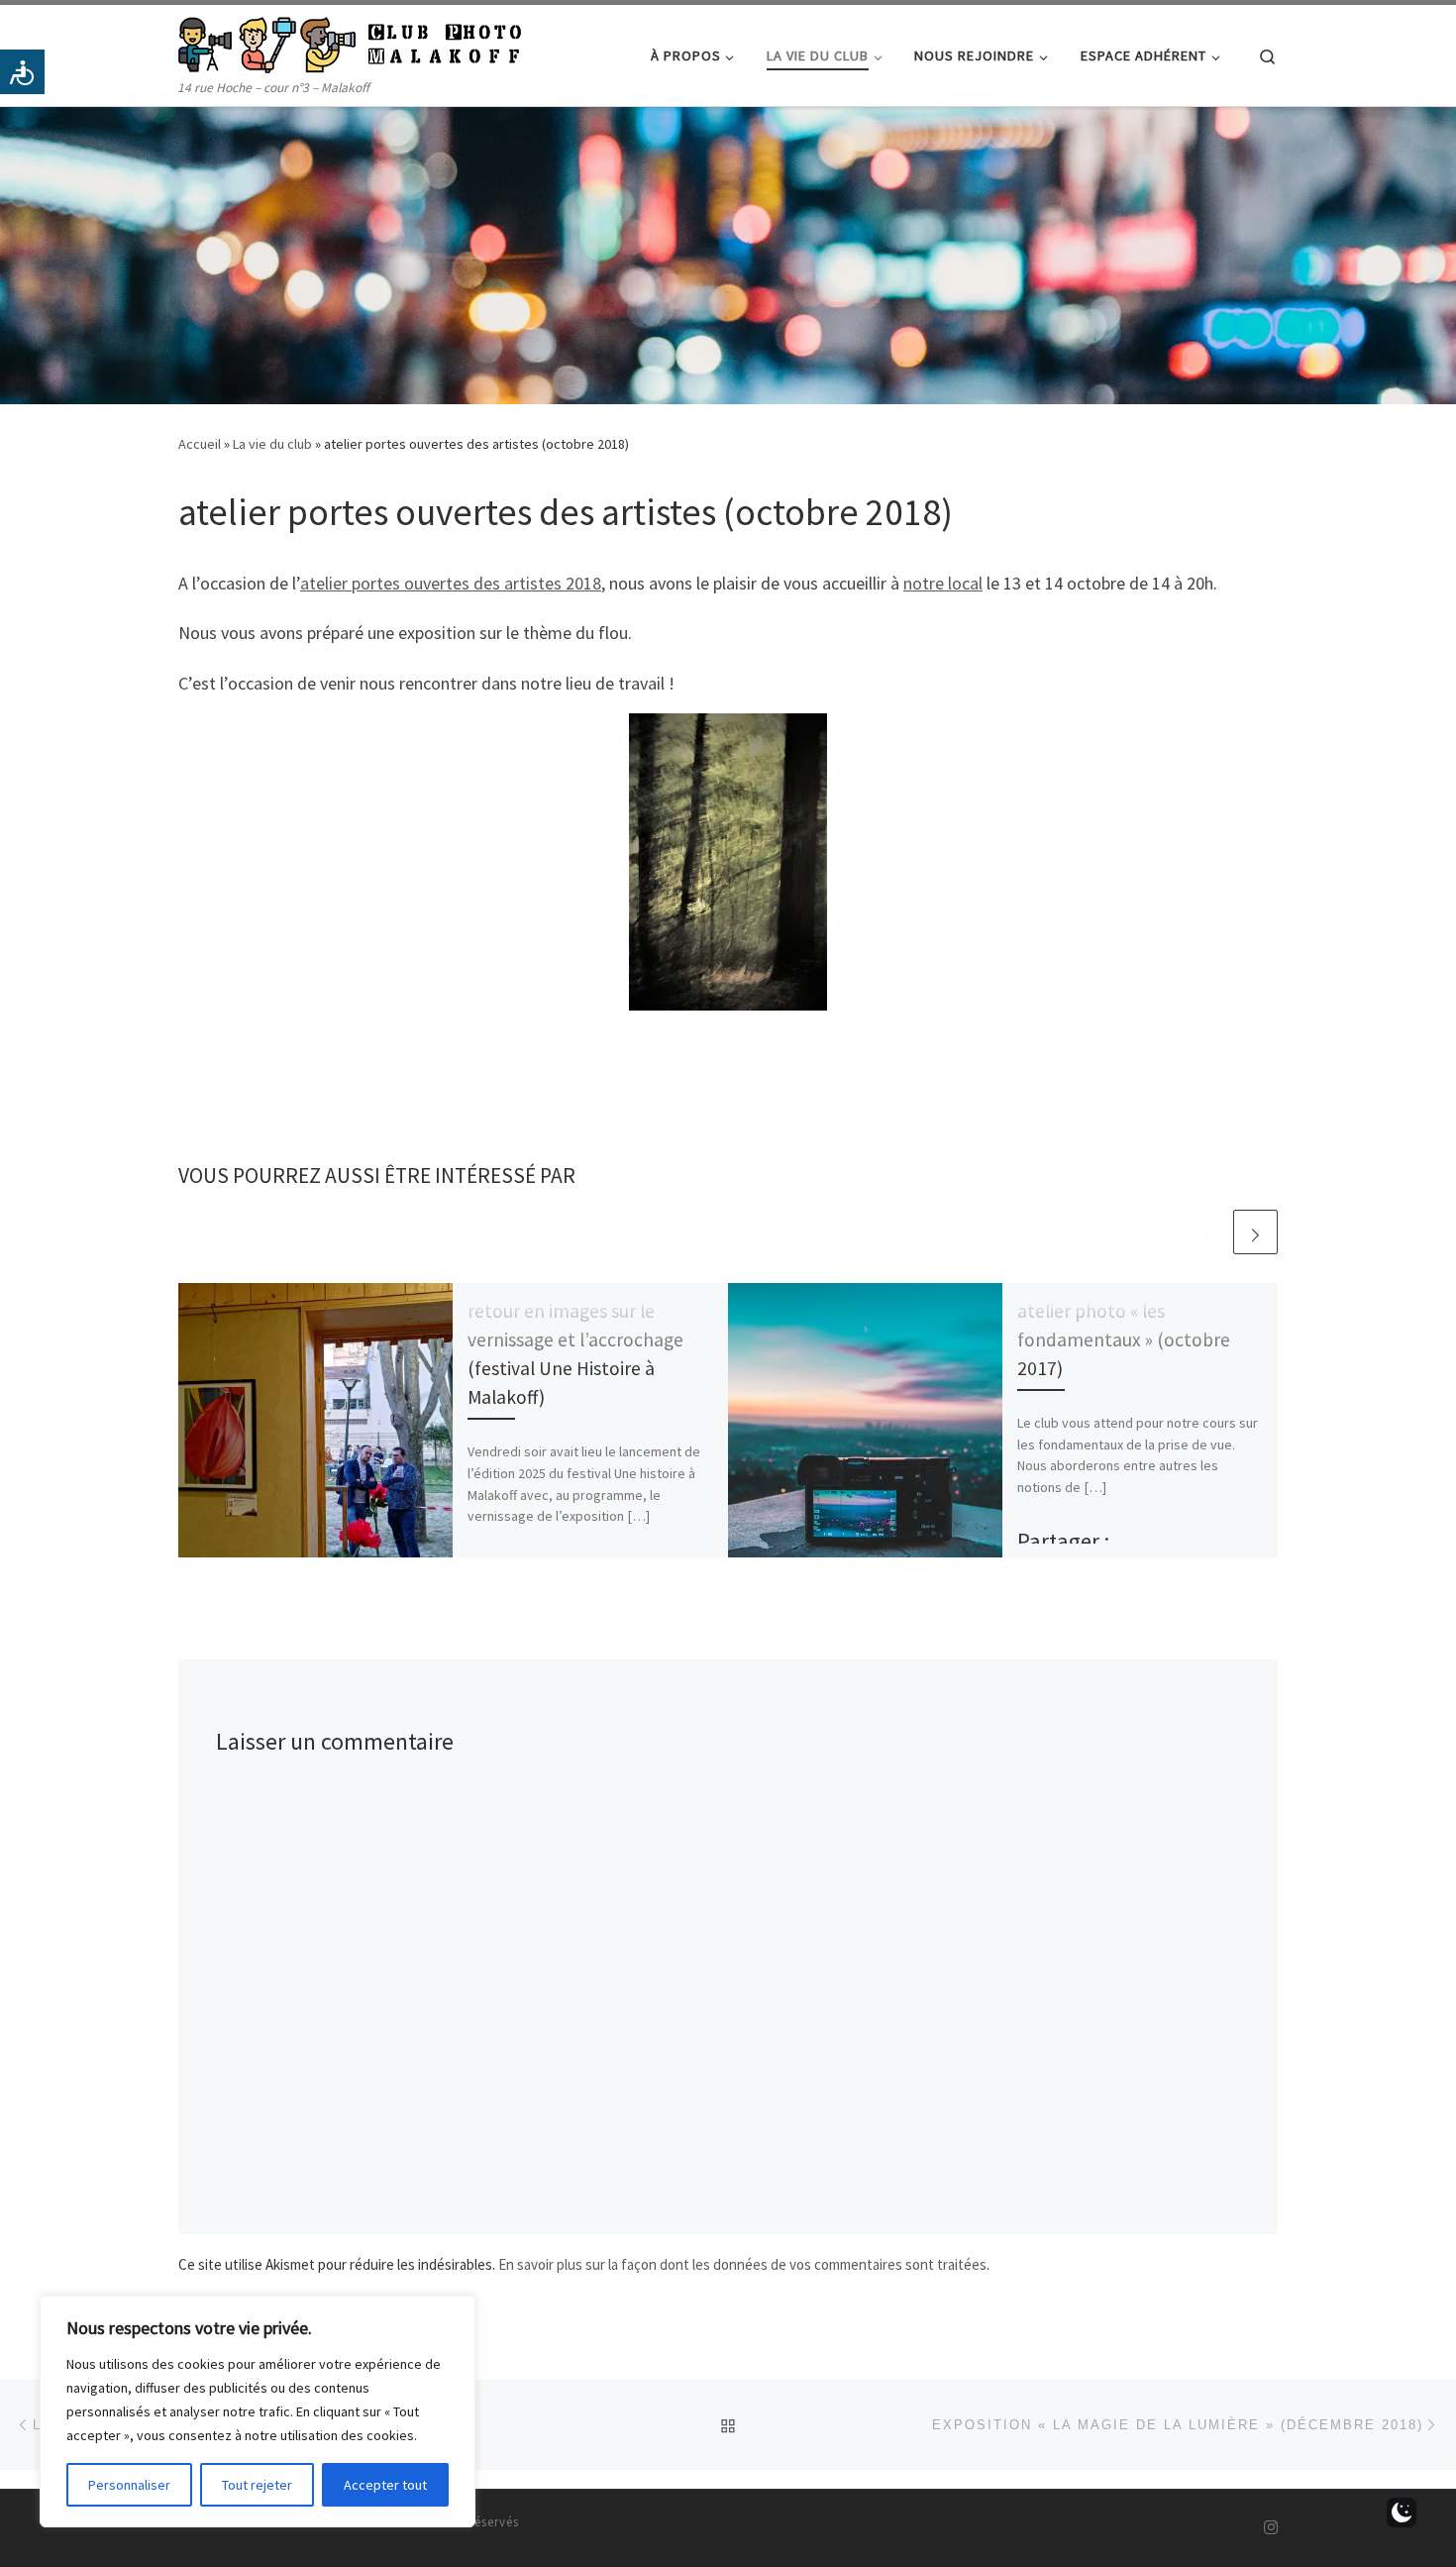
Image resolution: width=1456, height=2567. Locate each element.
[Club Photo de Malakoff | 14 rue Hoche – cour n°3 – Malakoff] (350, 41)
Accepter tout (385, 2485)
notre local (943, 583)
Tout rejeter (257, 2485)
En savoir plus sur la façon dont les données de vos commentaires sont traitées (742, 2264)
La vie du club (272, 444)
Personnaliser (129, 2485)
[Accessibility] (22, 72)
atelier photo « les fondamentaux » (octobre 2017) (1124, 1339)
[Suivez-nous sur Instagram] (1271, 2528)
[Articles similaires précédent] (1208, 1232)
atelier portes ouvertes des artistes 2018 (451, 583)
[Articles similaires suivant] (1255, 1232)
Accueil (200, 444)
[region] (258, 2411)
